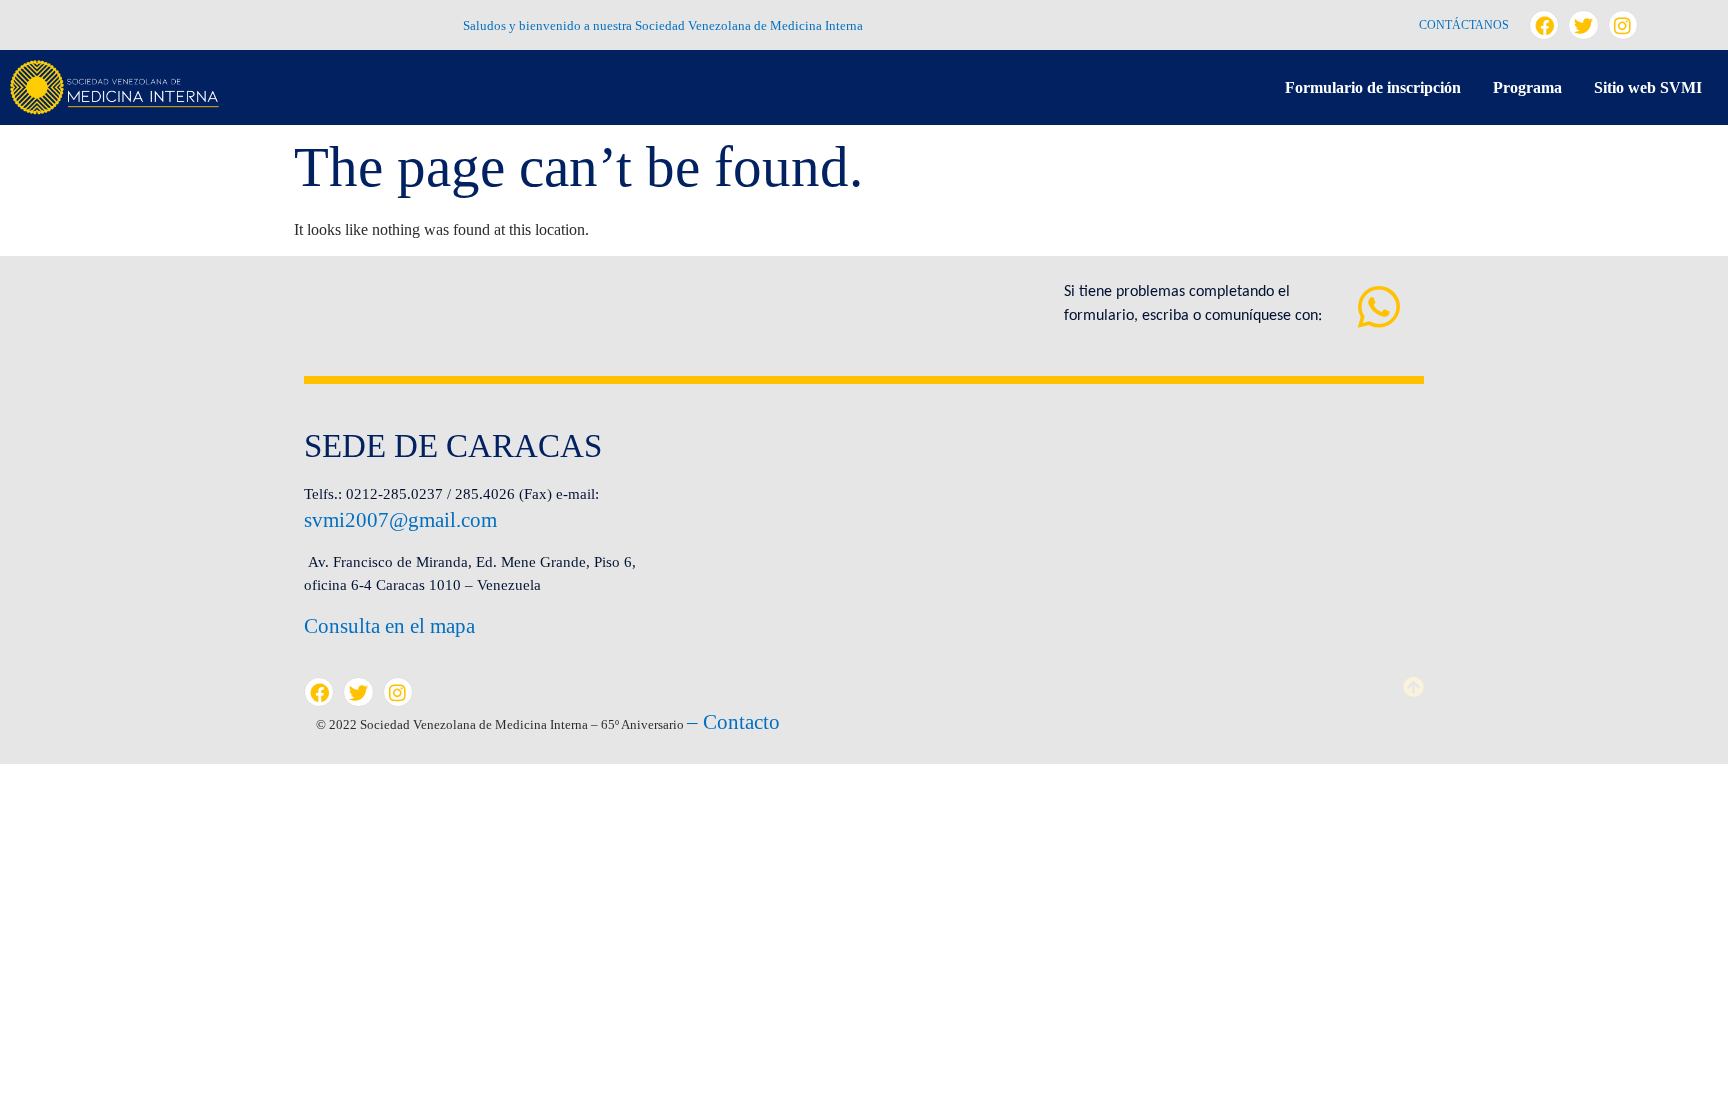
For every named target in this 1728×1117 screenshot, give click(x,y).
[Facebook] (1544, 25)
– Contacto (733, 722)
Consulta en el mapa (389, 626)
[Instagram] (1623, 25)
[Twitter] (1583, 25)
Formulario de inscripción (1373, 87)
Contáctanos (1464, 25)
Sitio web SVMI (1648, 87)
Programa (1527, 87)
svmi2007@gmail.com (400, 520)
